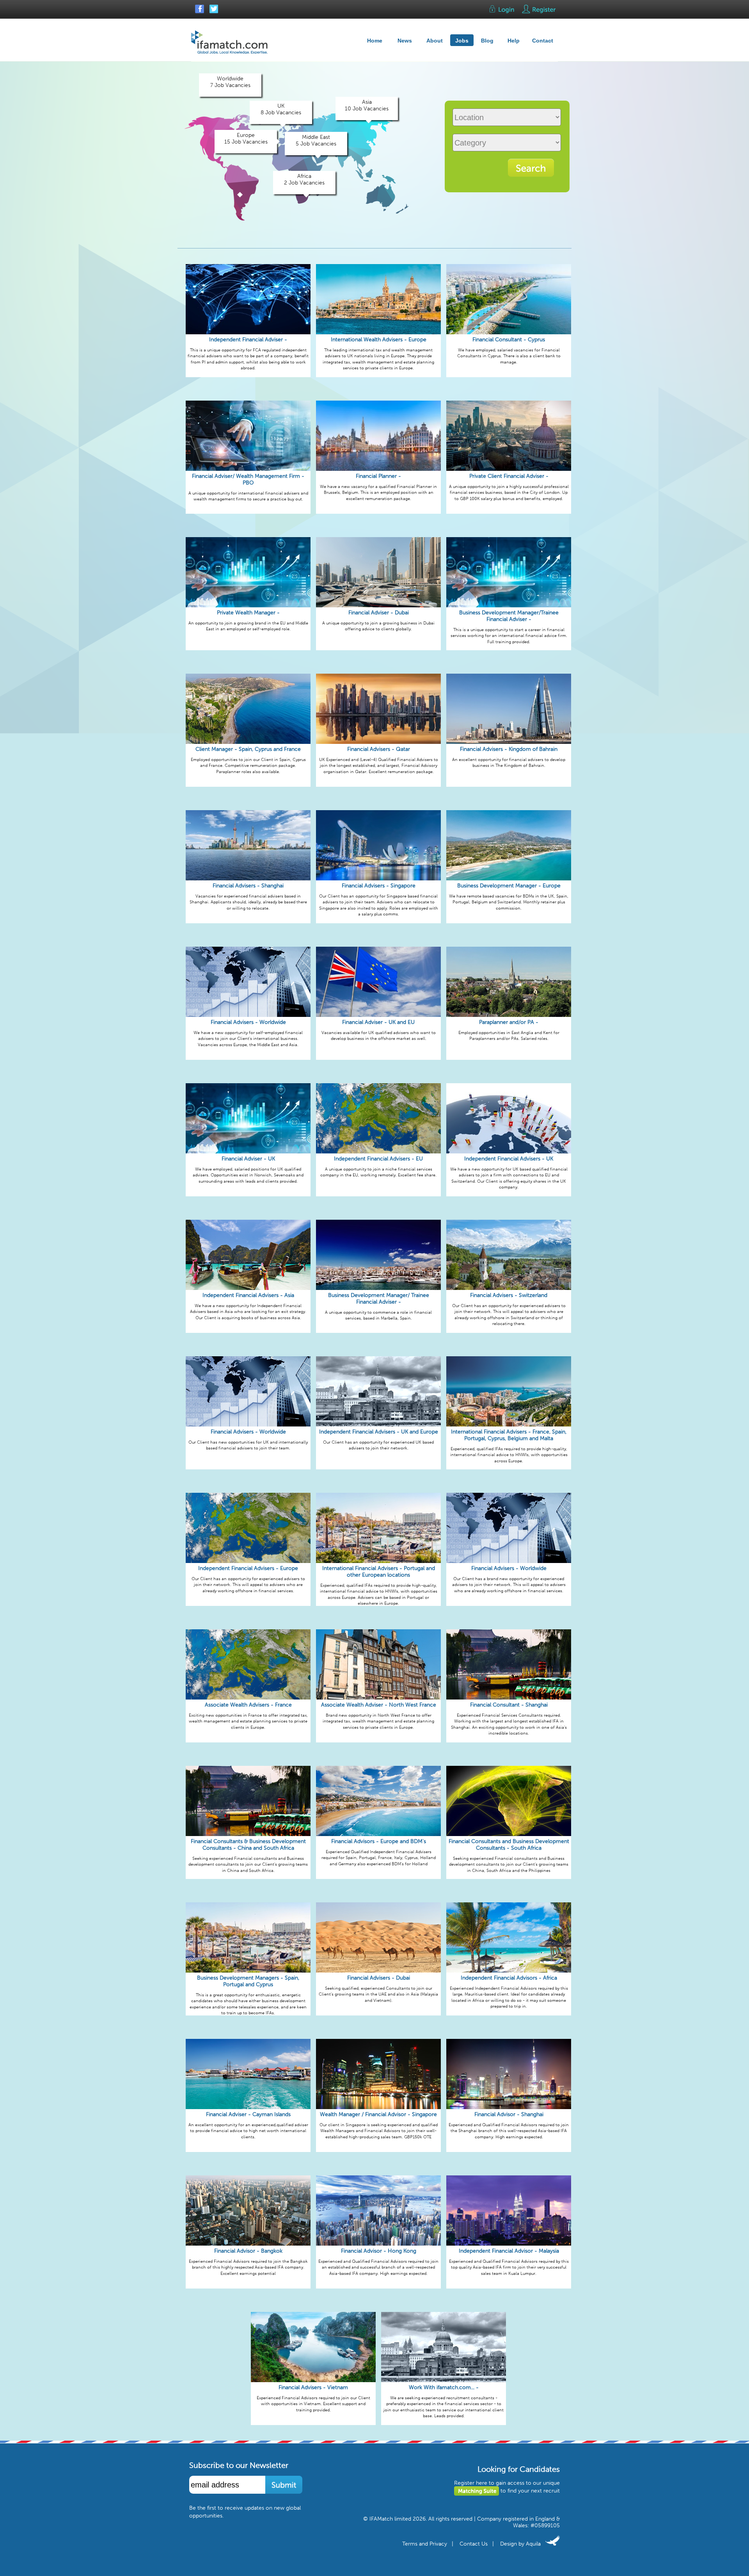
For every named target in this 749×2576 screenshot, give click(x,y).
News (405, 41)
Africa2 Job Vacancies (304, 179)
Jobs (462, 41)
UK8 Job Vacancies (281, 109)
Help (514, 41)
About (435, 41)
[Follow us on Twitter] (213, 12)
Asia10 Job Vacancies (367, 105)
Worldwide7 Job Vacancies (230, 82)
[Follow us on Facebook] (200, 12)
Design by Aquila (523, 2544)
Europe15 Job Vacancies (246, 138)
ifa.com (230, 42)
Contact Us (474, 2544)
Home (375, 41)
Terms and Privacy (425, 2544)
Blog (487, 41)
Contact (543, 41)
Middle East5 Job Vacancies (316, 140)
